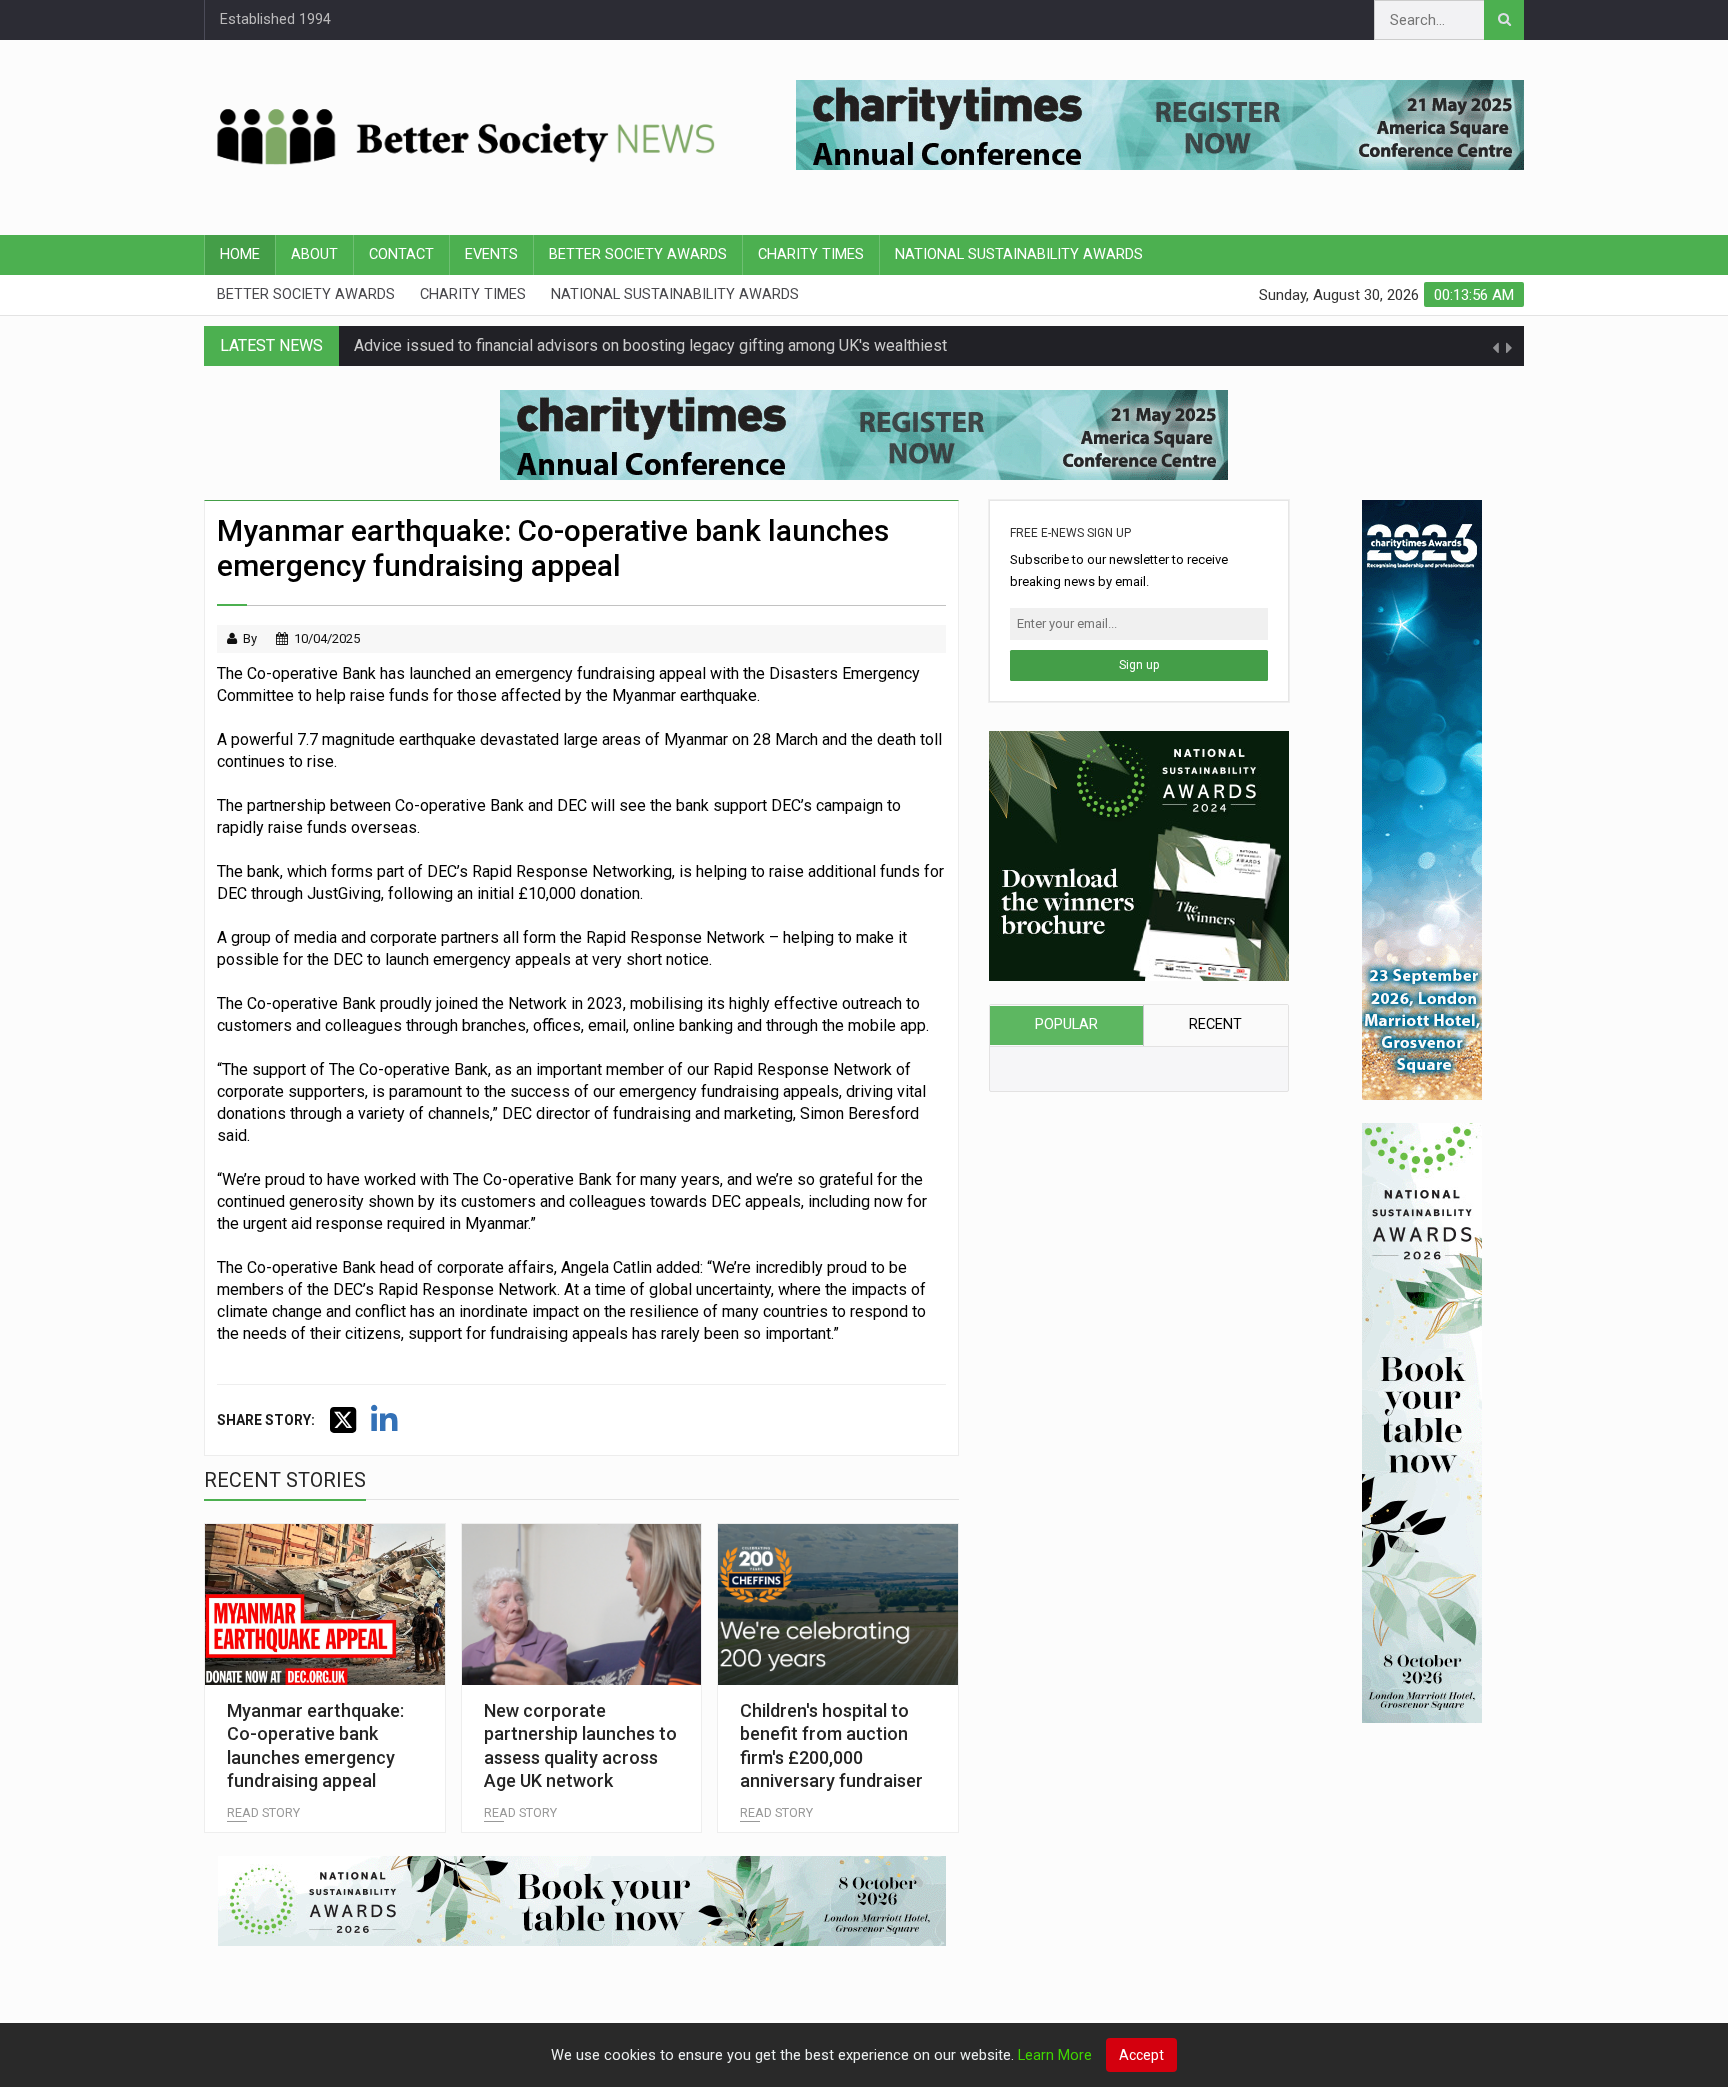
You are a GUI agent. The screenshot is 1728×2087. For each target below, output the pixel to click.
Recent (1215, 1024)
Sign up (1139, 665)
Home (240, 254)
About (314, 254)
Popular (1066, 1024)
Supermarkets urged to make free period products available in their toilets (612, 345)
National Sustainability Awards (1019, 254)
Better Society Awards (638, 254)
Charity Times (811, 254)
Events (491, 254)
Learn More (1055, 2055)
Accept (1141, 2055)
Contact (401, 254)
